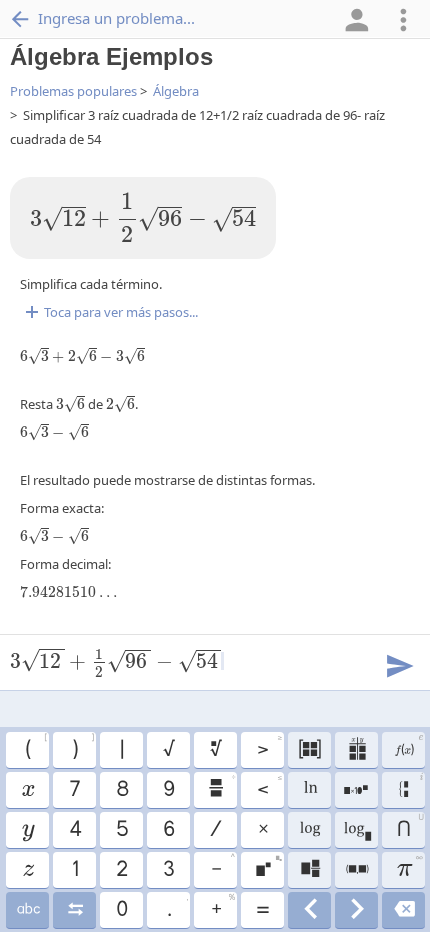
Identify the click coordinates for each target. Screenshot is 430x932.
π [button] (409, 867)
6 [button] (168, 830)
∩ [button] (409, 827)
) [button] (82, 747)
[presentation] (143, 218)
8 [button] (121, 790)
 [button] (27, 910)
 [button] (74, 910)
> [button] (269, 747)
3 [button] (168, 870)
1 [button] (74, 870)
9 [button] (168, 790)
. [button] (177, 907)
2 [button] (121, 870)
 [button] (27, 790)
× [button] (262, 830)
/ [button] (215, 830)
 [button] (268, 867)
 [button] (356, 870)
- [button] (222, 867)
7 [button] (74, 790)
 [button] (309, 790)
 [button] (309, 870)
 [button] (356, 830)
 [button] (309, 830)
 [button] (356, 750)
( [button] (35, 747)
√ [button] (168, 750)
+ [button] (222, 907)
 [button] (309, 750)
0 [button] (121, 910)
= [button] (262, 910)
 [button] (221, 787)
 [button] (215, 750)
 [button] (356, 790)
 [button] (27, 830)
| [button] (121, 750)
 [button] (411, 788)
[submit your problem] (399, 664)
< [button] (269, 787)
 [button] (356, 910)
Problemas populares (73, 91)
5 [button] (121, 830)
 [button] (27, 870)
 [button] (403, 910)
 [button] (408, 747)
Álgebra (176, 91)
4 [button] (74, 830)
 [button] (309, 910)
